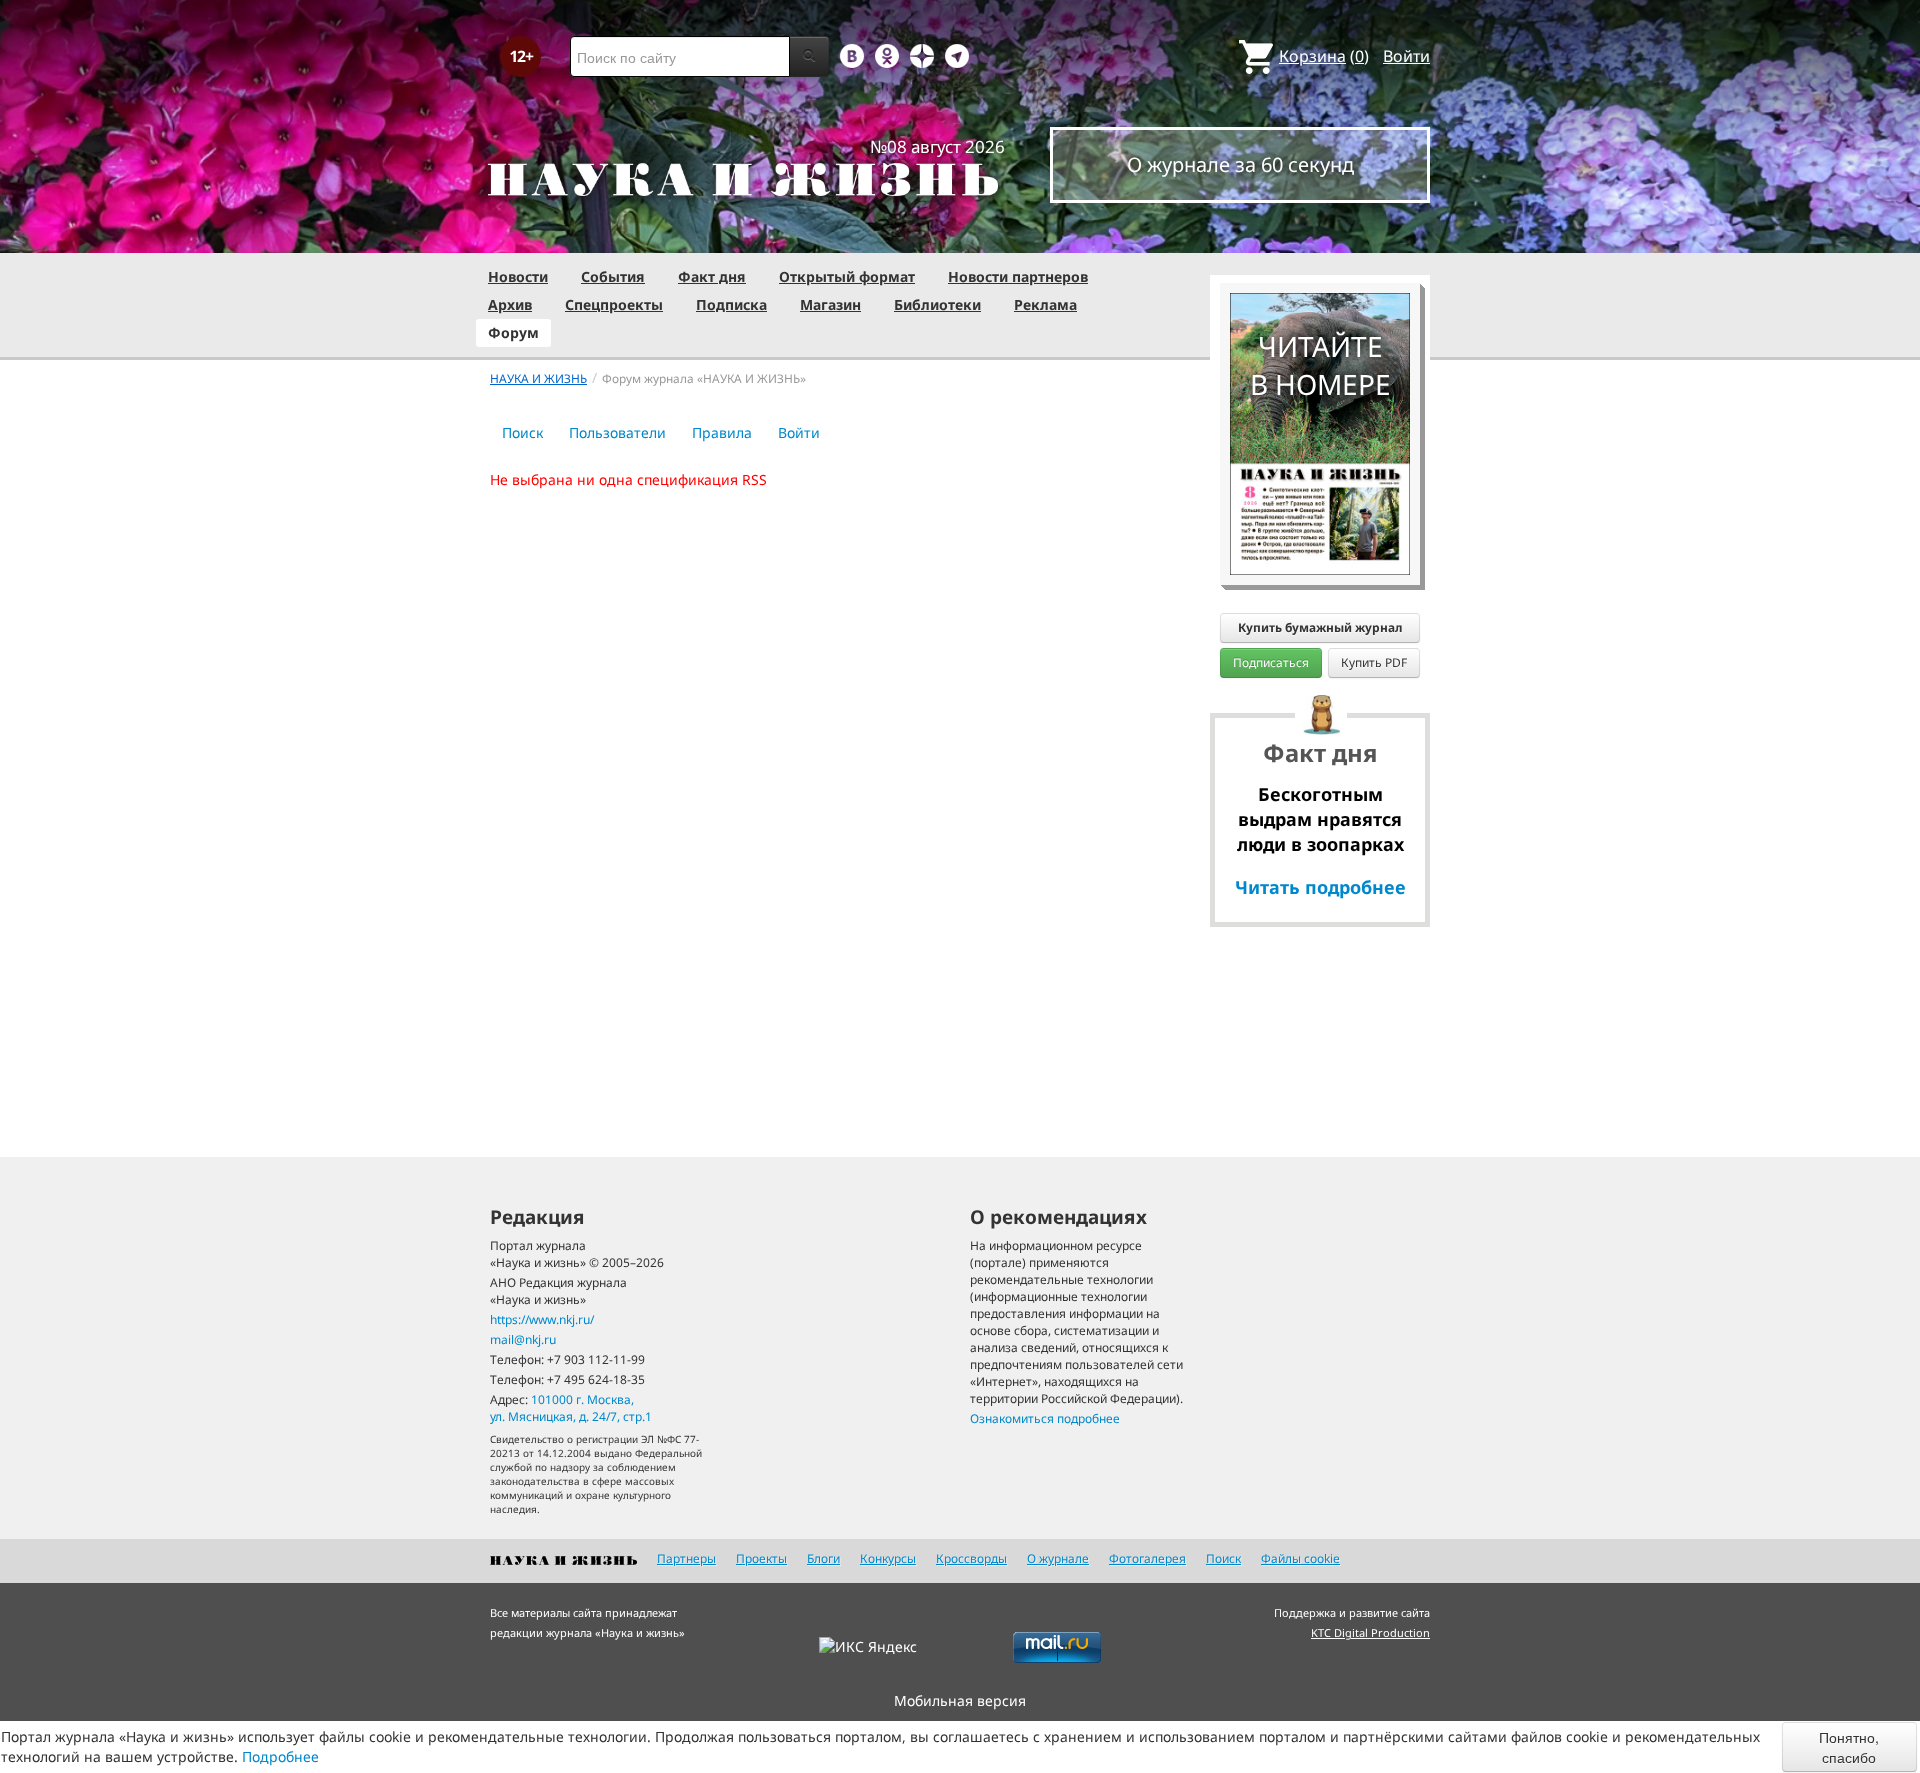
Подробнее (280, 1756)
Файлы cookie (1300, 1558)
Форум (513, 332)
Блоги (823, 1558)
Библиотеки (937, 304)
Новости (518, 276)
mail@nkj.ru (523, 1339)
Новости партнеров (1018, 276)
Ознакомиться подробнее (1045, 1418)
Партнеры (686, 1558)
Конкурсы (888, 1558)
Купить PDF (1374, 662)
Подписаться (1271, 662)
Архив (510, 304)
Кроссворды (971, 1558)
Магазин (830, 304)
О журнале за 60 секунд (1240, 164)
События (613, 276)
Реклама (1045, 304)
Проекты (761, 1558)
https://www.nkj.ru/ (542, 1319)
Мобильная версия (960, 1700)
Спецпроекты (614, 304)
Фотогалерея (1147, 1558)
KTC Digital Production (1370, 1632)
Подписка (731, 304)
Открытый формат (847, 276)
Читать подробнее (1320, 887)
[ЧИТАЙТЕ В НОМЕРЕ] (1320, 235)
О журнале (1058, 1558)
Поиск (522, 432)
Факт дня (712, 276)
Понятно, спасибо (1849, 1747)
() (1324, 56)
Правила (722, 432)
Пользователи (617, 432)
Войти (1406, 56)
